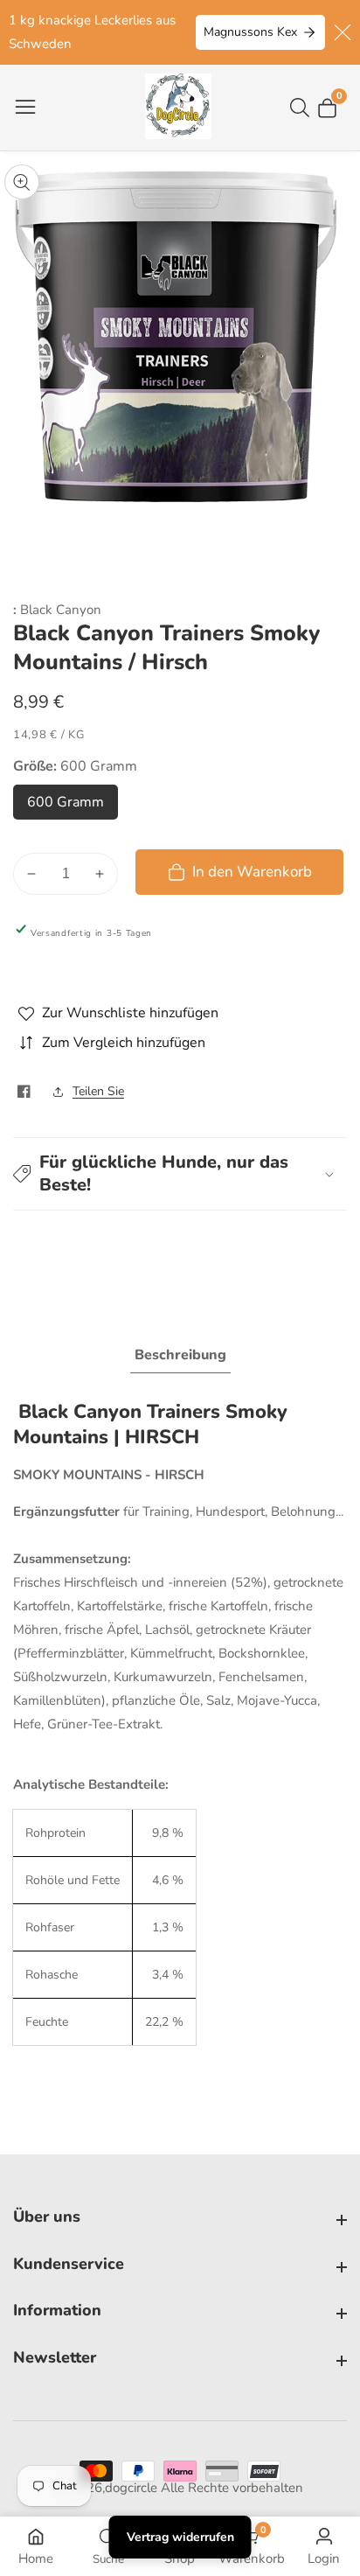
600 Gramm (70, 806)
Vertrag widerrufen (180, 2537)
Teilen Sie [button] (98, 1091)
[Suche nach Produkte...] (303, 108)
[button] (180, 1174)
